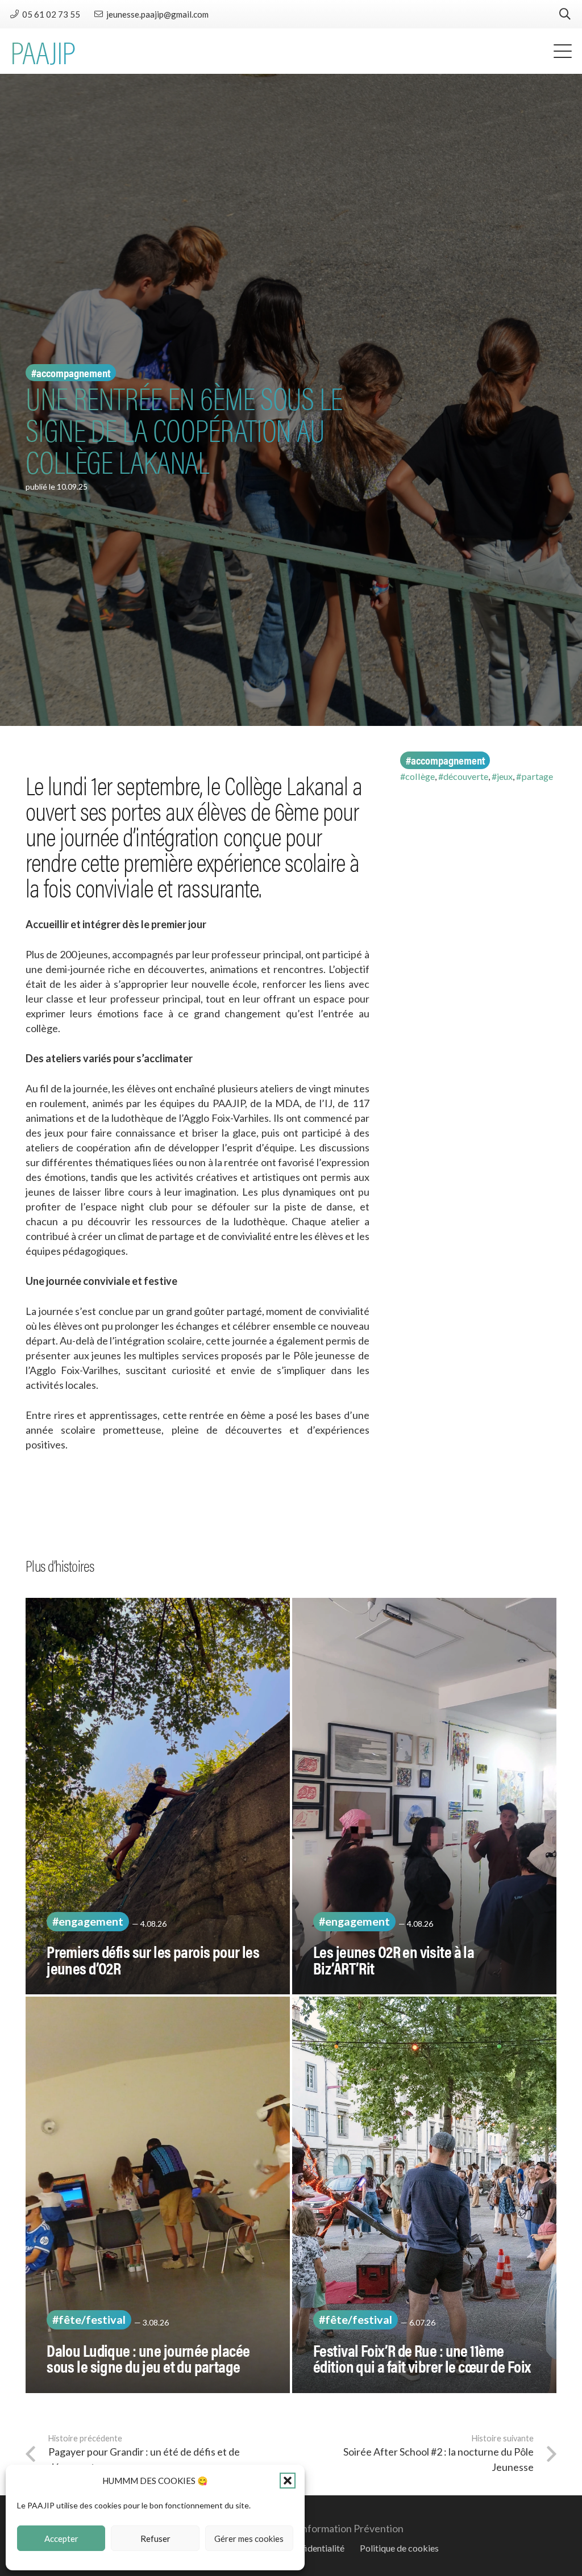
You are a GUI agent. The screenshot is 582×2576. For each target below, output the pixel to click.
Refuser (155, 2539)
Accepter (61, 2539)
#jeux (502, 776)
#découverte (463, 776)
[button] (288, 2481)
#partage (535, 776)
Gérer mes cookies (249, 2539)
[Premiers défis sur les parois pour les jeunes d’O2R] (158, 1796)
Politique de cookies (399, 2548)
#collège (417, 776)
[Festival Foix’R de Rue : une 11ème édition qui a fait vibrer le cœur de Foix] (424, 2195)
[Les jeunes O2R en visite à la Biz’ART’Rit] (424, 1796)
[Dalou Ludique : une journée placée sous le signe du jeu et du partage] (158, 2195)
